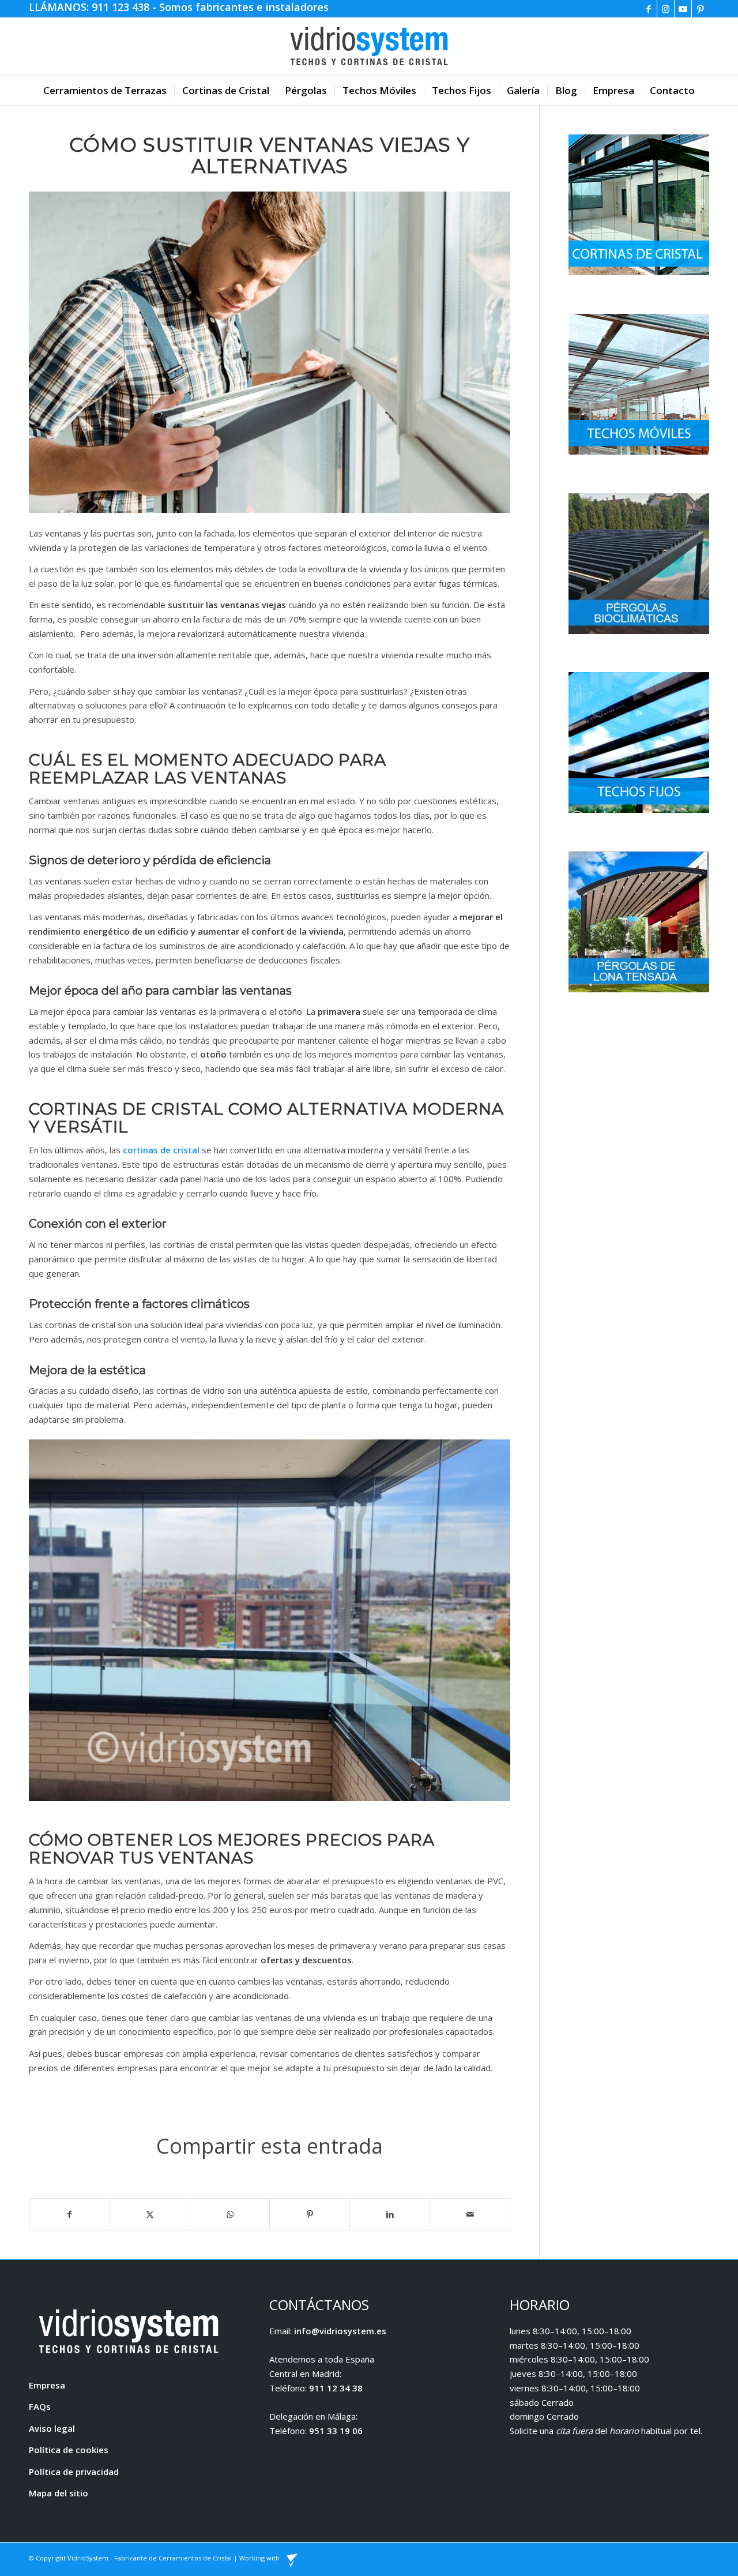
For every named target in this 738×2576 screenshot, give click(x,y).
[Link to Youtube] (683, 9)
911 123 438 (122, 7)
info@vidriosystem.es (340, 2331)
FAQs (40, 2406)
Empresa (47, 2385)
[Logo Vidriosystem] (369, 47)
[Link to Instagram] (666, 9)
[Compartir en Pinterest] (310, 2215)
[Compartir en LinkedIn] (390, 2215)
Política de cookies (69, 2450)
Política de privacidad (74, 2472)
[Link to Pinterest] (701, 9)
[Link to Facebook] (648, 9)
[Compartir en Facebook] (69, 2215)
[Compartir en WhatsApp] (230, 2215)
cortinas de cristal (161, 1150)
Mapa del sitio (59, 2493)
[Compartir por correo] (470, 2215)
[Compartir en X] (150, 2215)
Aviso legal (52, 2428)
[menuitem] (105, 91)
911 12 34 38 (336, 2388)
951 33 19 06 (336, 2431)
